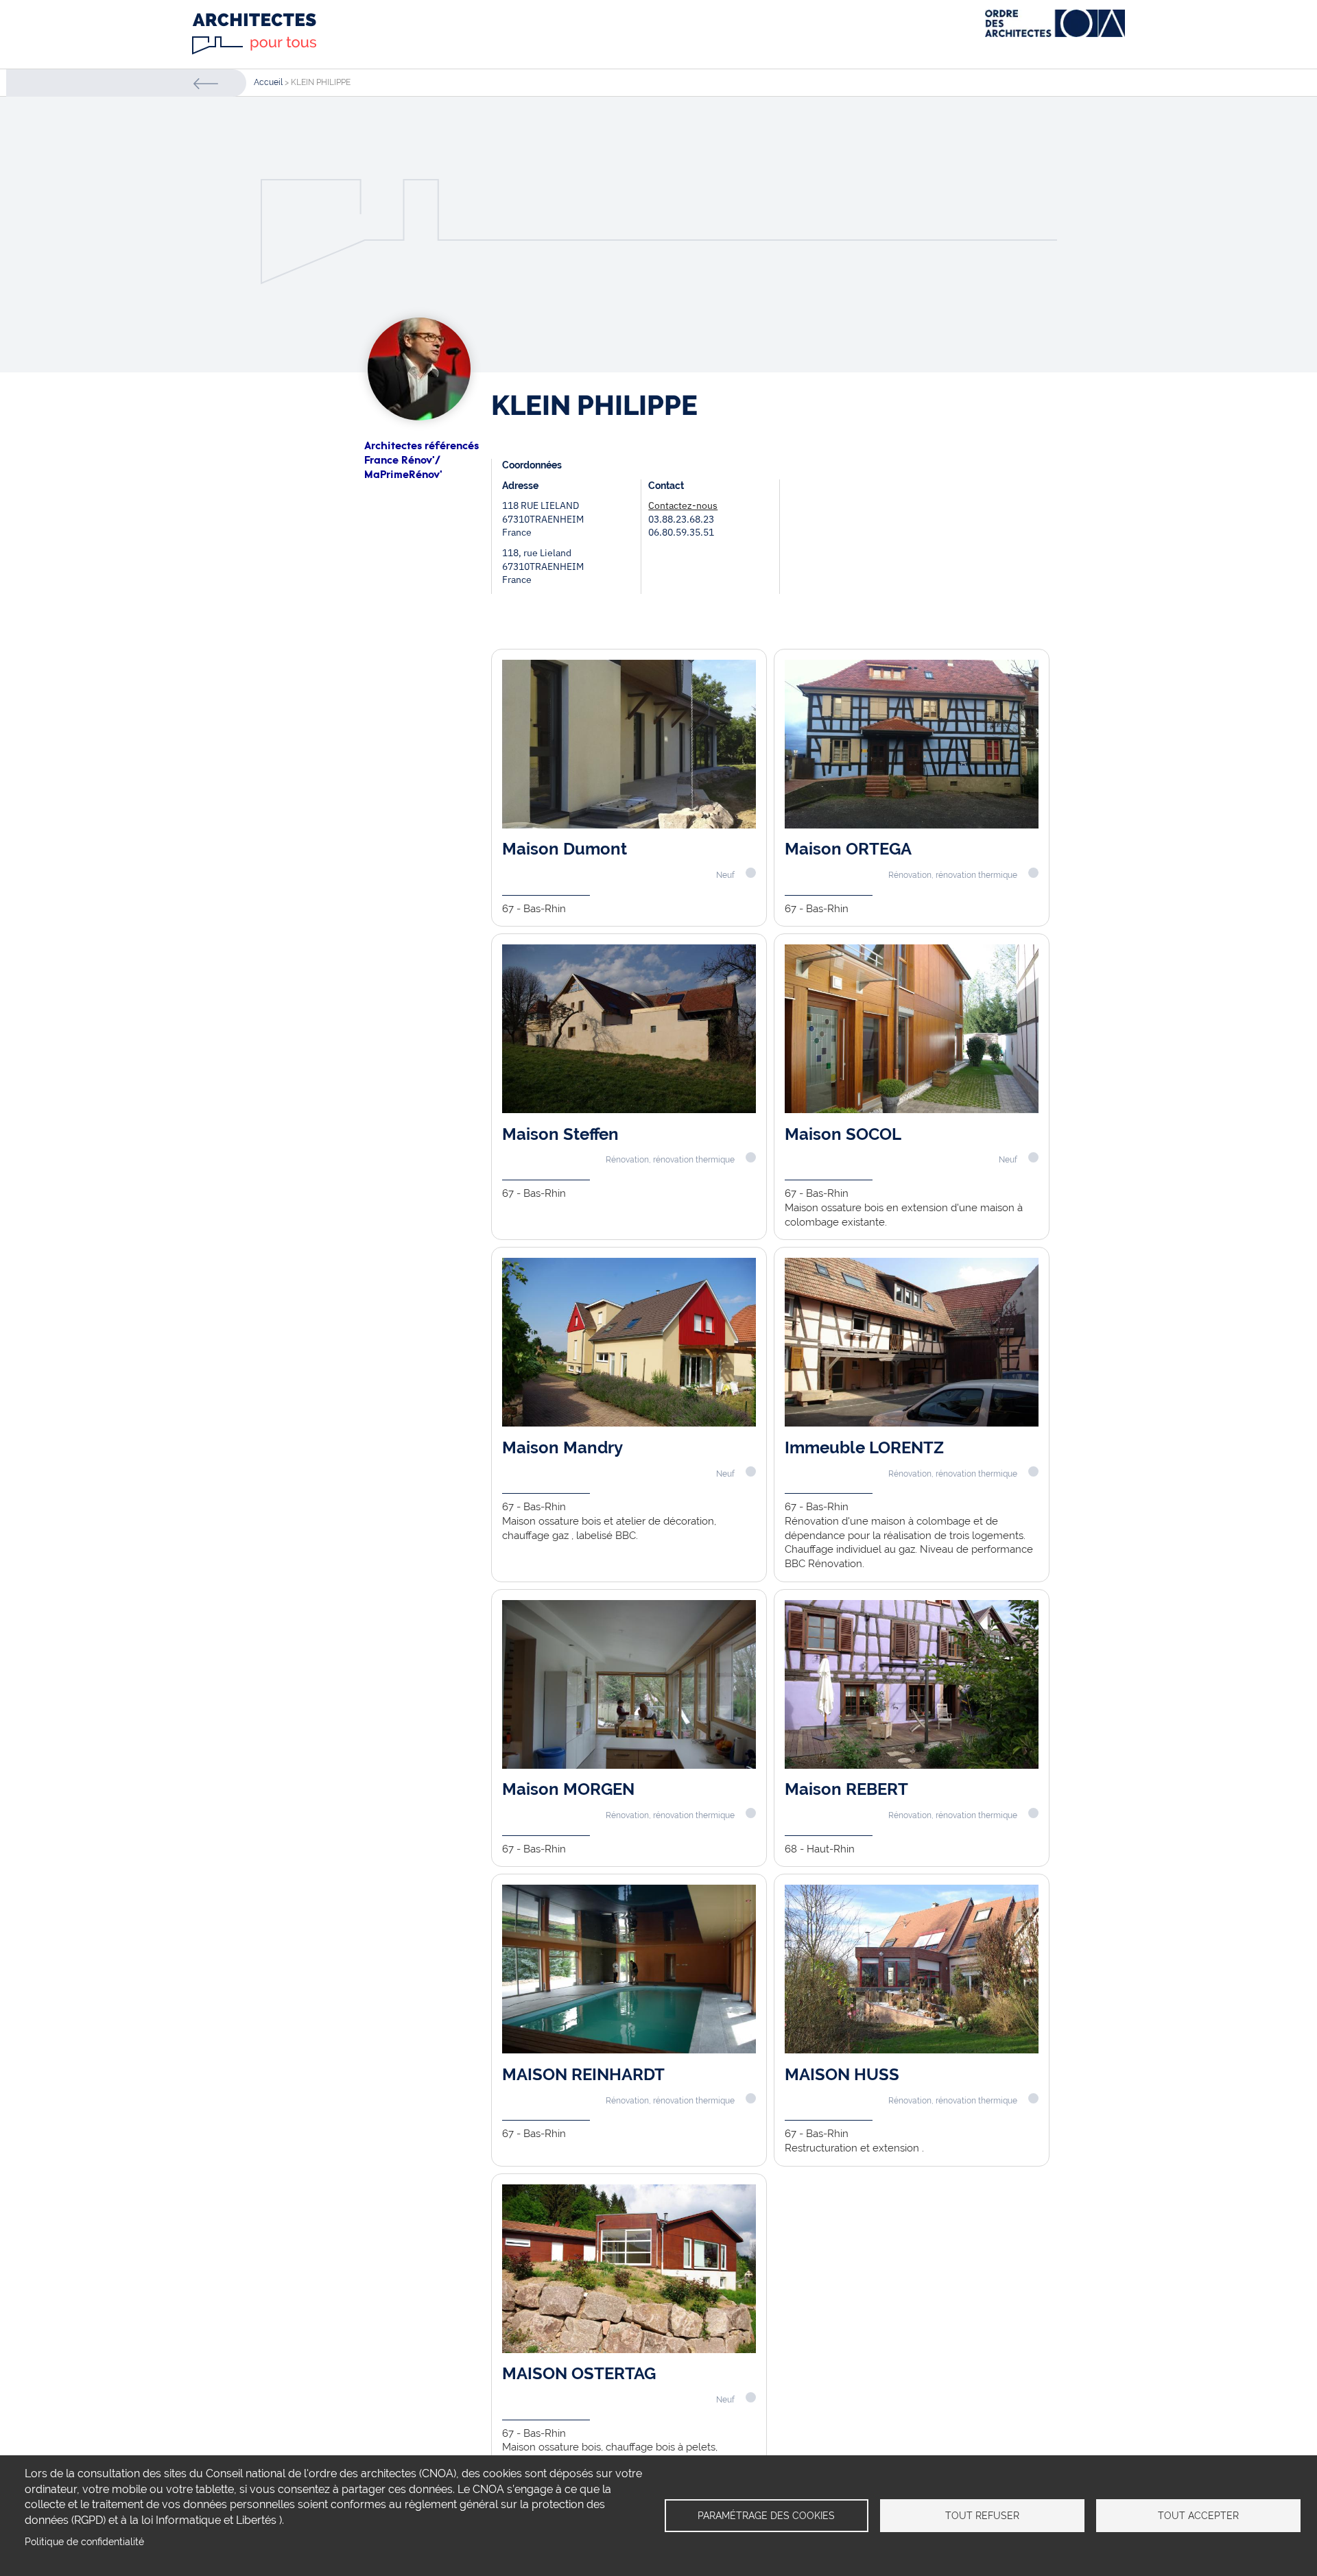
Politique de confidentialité (84, 2542)
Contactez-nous (683, 505)
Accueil (268, 82)
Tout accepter (1198, 2516)
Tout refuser (982, 2516)
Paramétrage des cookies (766, 2516)
